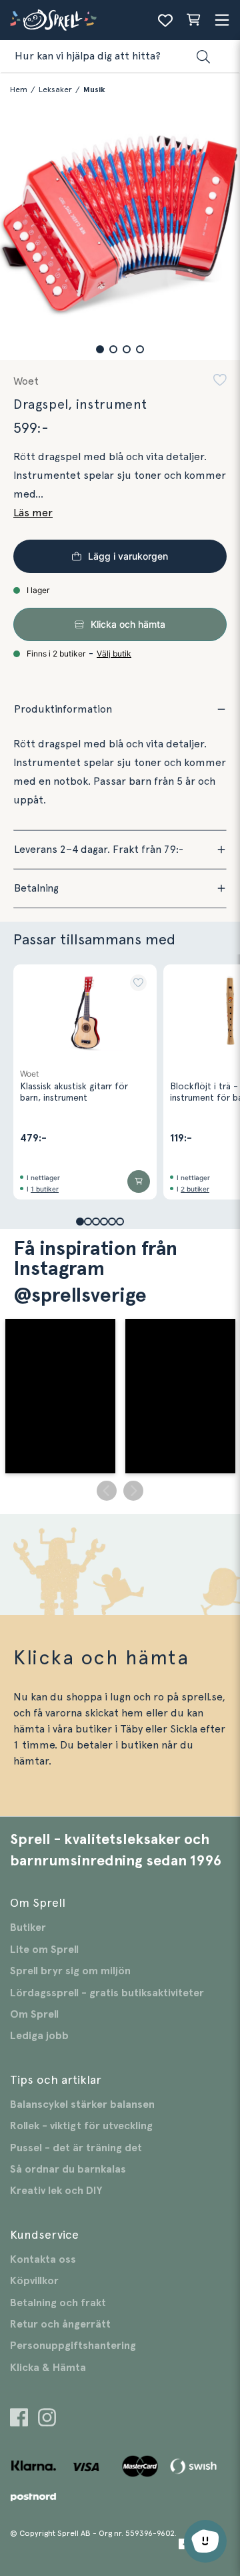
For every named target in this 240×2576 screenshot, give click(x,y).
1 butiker (45, 1189)
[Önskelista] (165, 20)
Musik (94, 89)
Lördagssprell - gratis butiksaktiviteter (107, 1993)
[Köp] (139, 1181)
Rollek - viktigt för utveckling (81, 2126)
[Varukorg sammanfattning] (193, 20)
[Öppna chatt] (205, 2541)
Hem (19, 89)
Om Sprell (34, 2014)
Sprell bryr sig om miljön (70, 1971)
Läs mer (33, 513)
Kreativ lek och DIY (56, 2191)
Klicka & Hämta (48, 2368)
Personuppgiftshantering (73, 2346)
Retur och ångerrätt (60, 2324)
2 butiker (195, 1189)
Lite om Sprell (44, 1950)
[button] (100, 349)
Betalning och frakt (58, 2303)
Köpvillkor (34, 2281)
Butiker (28, 1927)
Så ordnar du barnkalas (68, 2169)
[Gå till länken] (19, 2419)
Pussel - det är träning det (76, 2148)
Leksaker (55, 89)
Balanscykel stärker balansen (82, 2104)
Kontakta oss (43, 2259)
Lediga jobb (39, 2036)
